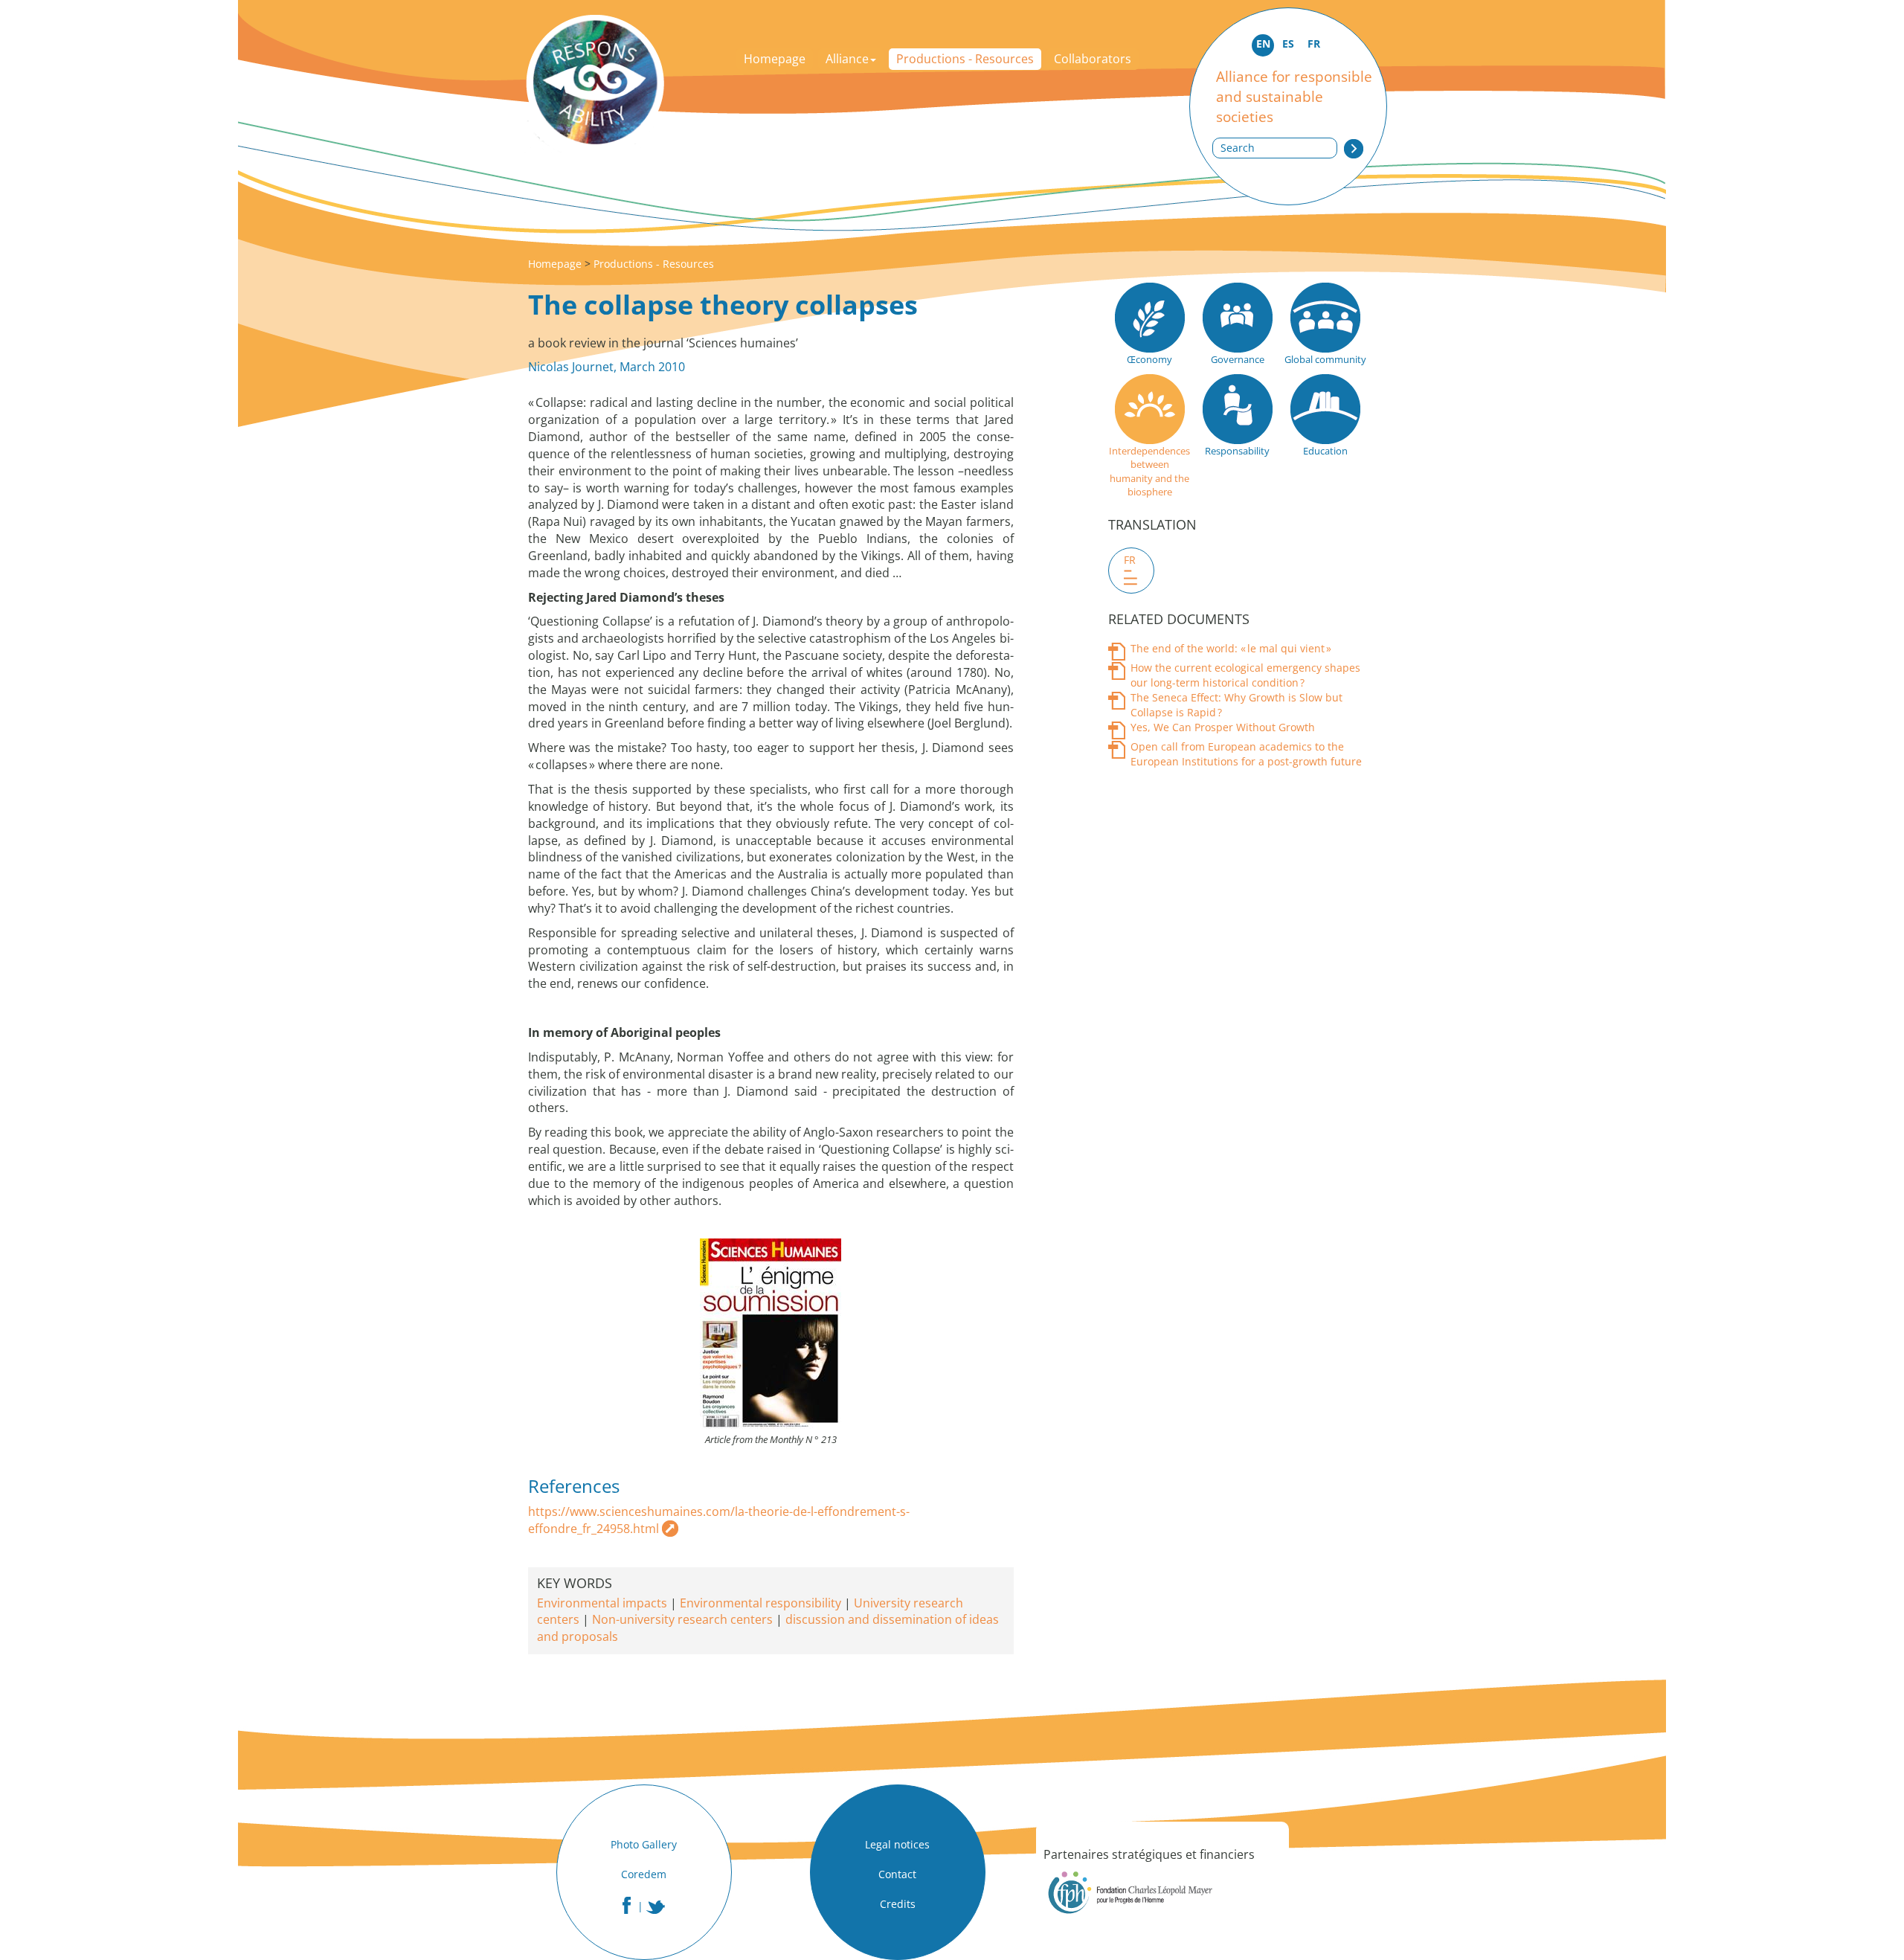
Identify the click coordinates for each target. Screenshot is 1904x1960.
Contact (897, 1874)
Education (1325, 451)
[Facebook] (627, 1905)
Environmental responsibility (760, 1603)
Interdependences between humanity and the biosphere (1149, 472)
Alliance (847, 59)
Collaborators (1093, 59)
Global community (1325, 359)
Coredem (644, 1874)
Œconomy (1149, 359)
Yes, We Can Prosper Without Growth (1223, 727)
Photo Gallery (644, 1844)
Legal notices (897, 1844)
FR (1314, 44)
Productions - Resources (965, 59)
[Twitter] (656, 1907)
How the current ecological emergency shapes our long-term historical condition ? (1245, 675)
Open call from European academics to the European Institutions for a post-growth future (1246, 754)
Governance (1238, 359)
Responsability (1237, 451)
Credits (898, 1904)
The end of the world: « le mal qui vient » (1231, 648)
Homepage (775, 59)
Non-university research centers (682, 1619)
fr (1130, 560)
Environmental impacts (602, 1603)
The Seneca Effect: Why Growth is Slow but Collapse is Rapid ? (1236, 705)
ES (1288, 44)
